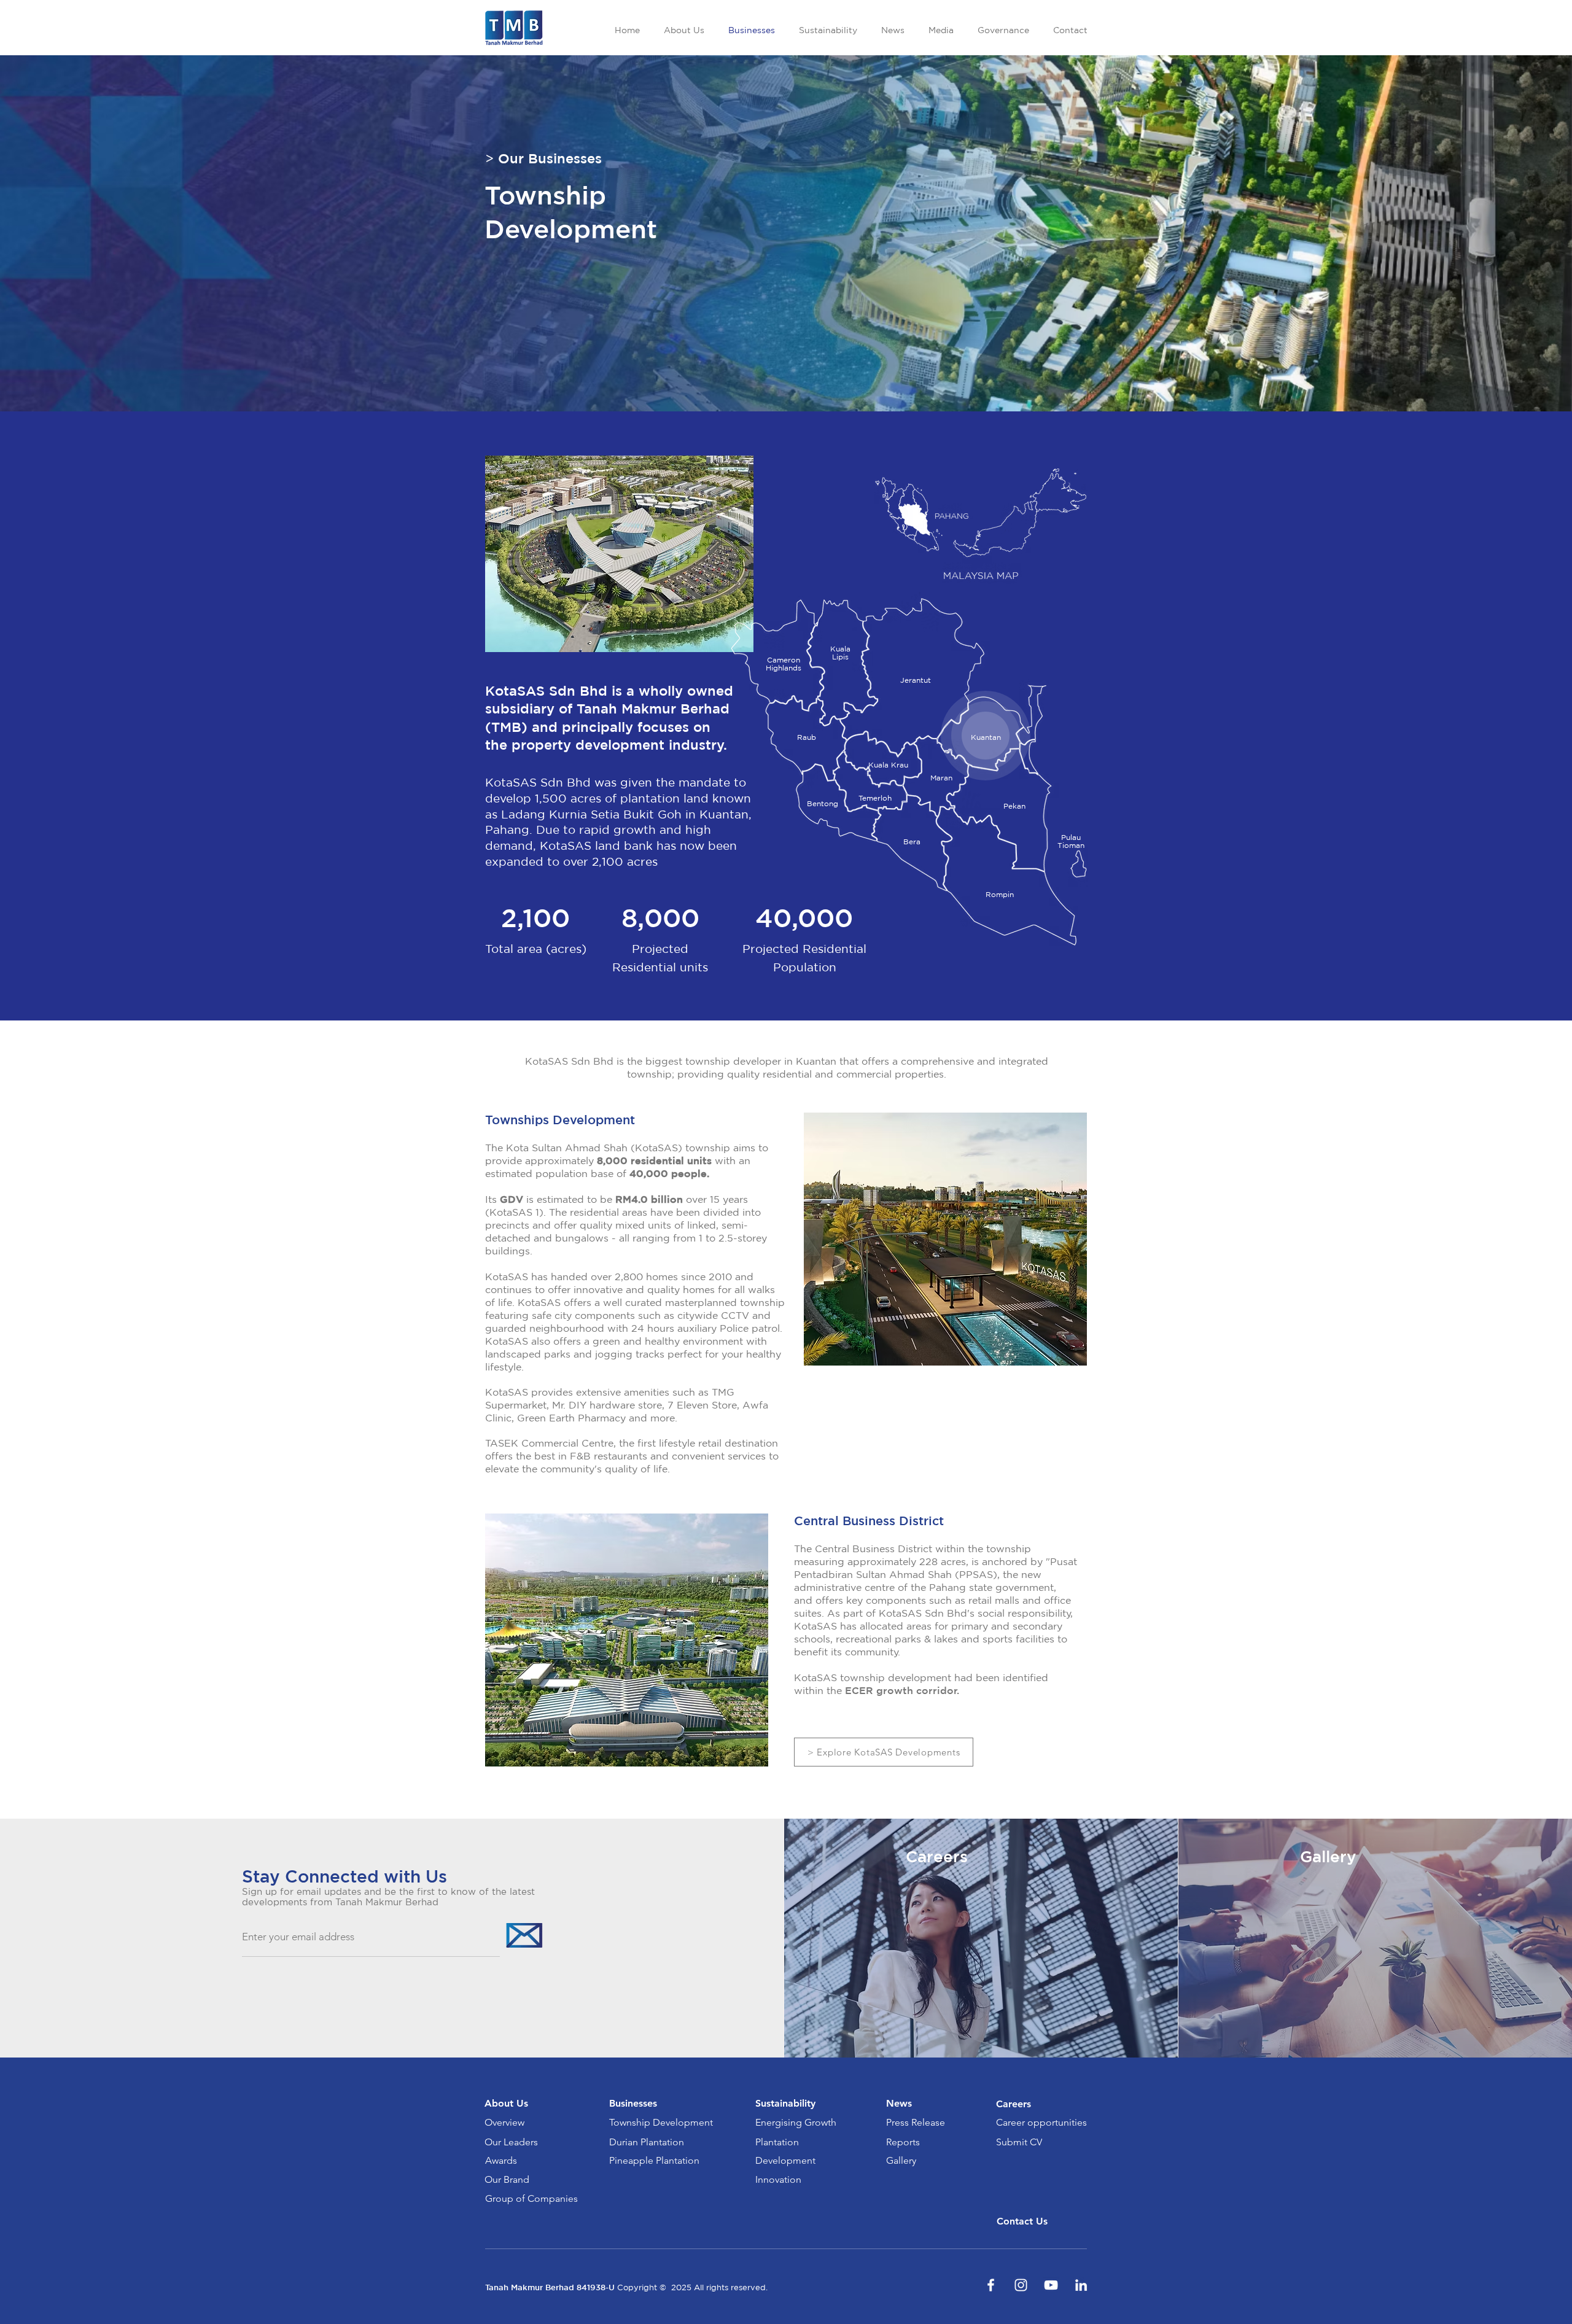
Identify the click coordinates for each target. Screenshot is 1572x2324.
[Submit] (523, 1935)
